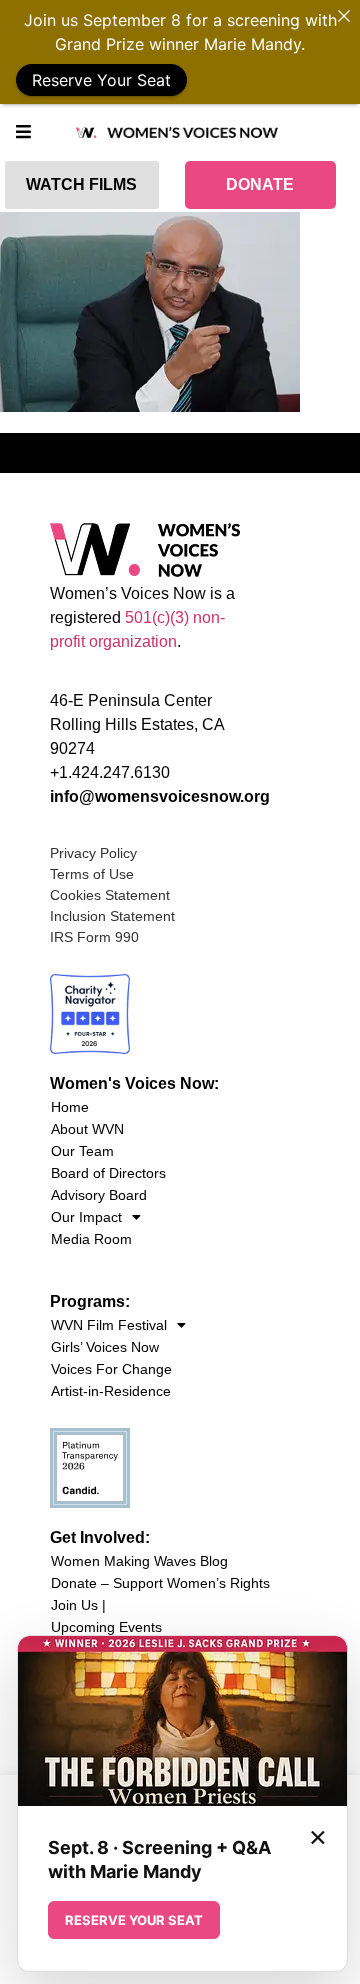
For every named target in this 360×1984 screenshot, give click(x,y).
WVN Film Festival (109, 1325)
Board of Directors (108, 1173)
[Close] (344, 16)
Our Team (82, 1151)
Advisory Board (99, 1195)
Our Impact (86, 1217)
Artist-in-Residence (111, 1391)
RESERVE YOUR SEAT (134, 1920)
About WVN (87, 1129)
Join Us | (78, 1605)
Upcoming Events (106, 1627)
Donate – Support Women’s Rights (160, 1583)
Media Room (91, 1239)
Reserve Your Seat (101, 80)
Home (70, 1107)
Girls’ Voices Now (105, 1347)
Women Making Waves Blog (139, 1561)
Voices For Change (111, 1369)
